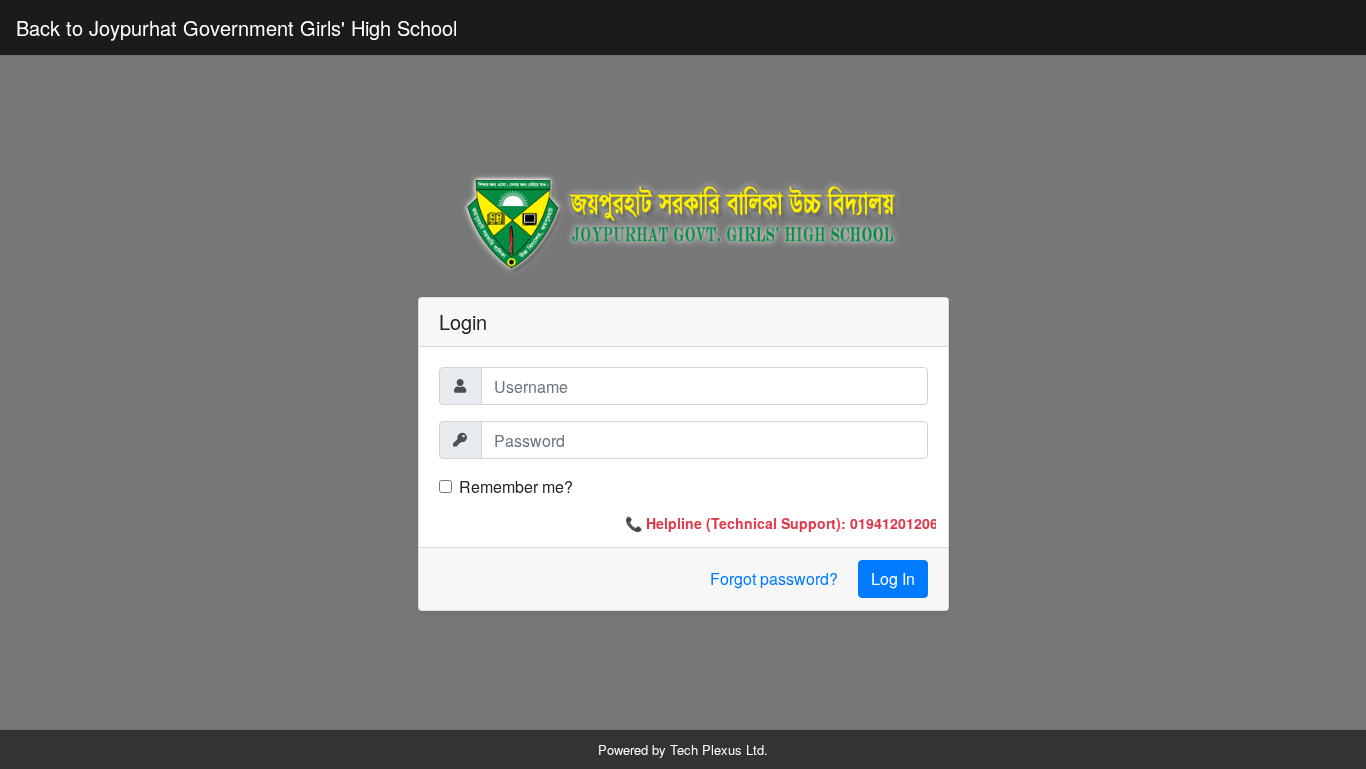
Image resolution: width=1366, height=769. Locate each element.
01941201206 (889, 523)
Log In (893, 578)
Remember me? (516, 486)
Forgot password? (774, 578)
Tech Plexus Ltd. (719, 749)
